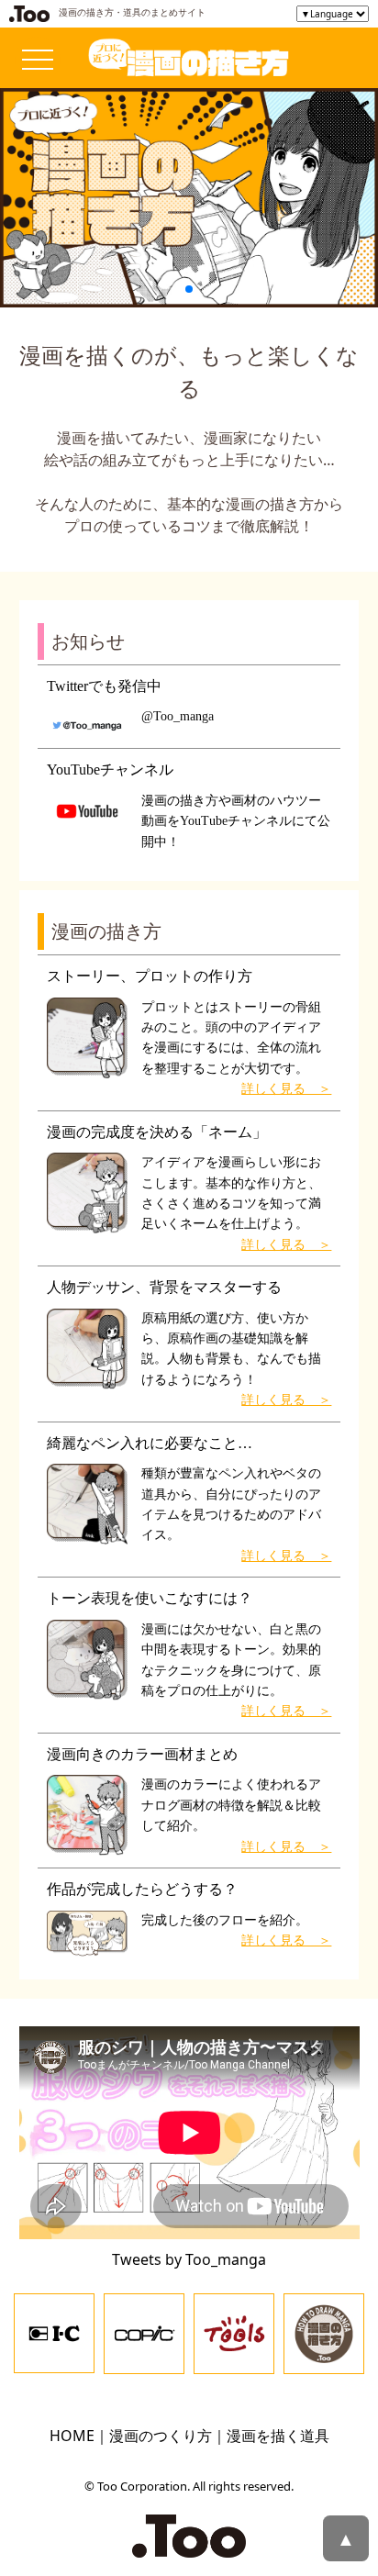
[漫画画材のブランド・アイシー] (54, 2332)
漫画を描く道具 (278, 2436)
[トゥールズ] (234, 2332)
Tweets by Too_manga (189, 2259)
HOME (72, 2436)
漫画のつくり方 (161, 2436)
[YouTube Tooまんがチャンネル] (324, 2332)
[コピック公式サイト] (144, 2332)
